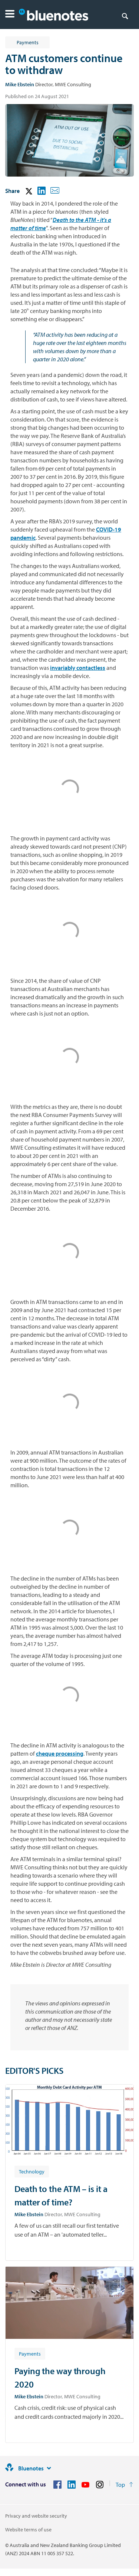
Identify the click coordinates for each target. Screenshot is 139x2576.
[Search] (125, 16)
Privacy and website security (36, 2516)
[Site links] (49, 2468)
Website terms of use (28, 2530)
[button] (10, 15)
